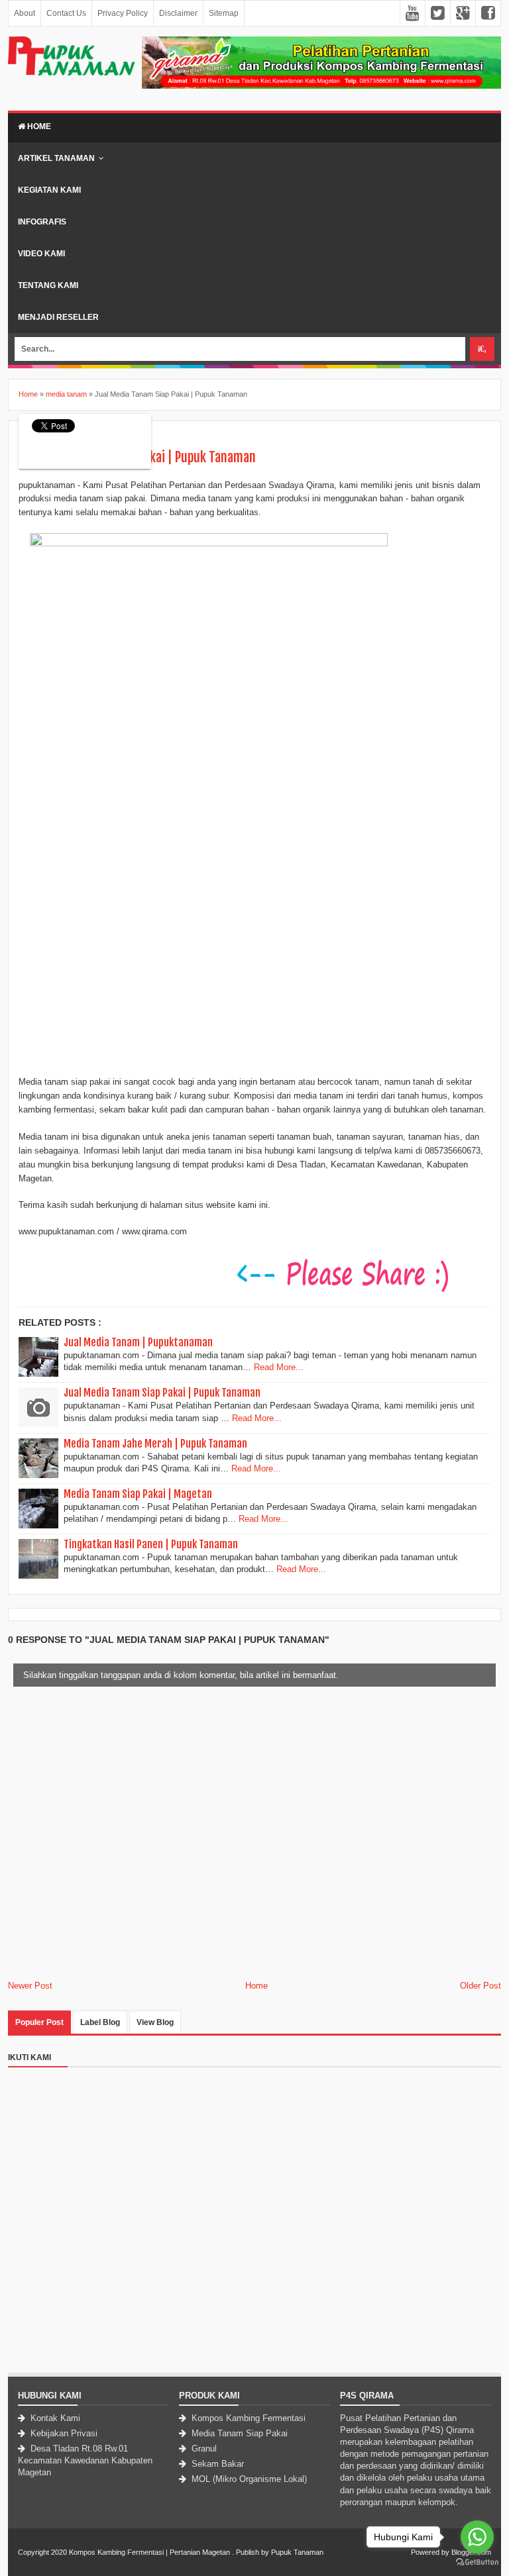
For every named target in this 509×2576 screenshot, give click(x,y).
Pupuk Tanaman (297, 2552)
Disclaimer (178, 13)
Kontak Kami (54, 2418)
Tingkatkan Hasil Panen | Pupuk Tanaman (151, 1544)
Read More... (279, 1367)
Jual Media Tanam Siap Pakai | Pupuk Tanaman (162, 1393)
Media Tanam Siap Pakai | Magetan (138, 1494)
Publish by (253, 2552)
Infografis (42, 222)
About (25, 13)
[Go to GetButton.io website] (477, 2562)
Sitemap (224, 13)
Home (38, 126)
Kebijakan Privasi (63, 2433)
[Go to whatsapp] (477, 2537)
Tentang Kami (48, 285)
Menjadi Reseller (58, 317)
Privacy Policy (123, 13)
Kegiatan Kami (49, 190)
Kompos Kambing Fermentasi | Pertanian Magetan (149, 2552)
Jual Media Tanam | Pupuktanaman (138, 1342)
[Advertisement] (254, 2280)
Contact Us (66, 13)
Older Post (481, 1986)
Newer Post (30, 1986)
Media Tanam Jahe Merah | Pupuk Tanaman (155, 1444)
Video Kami (41, 254)
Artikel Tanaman (56, 158)
